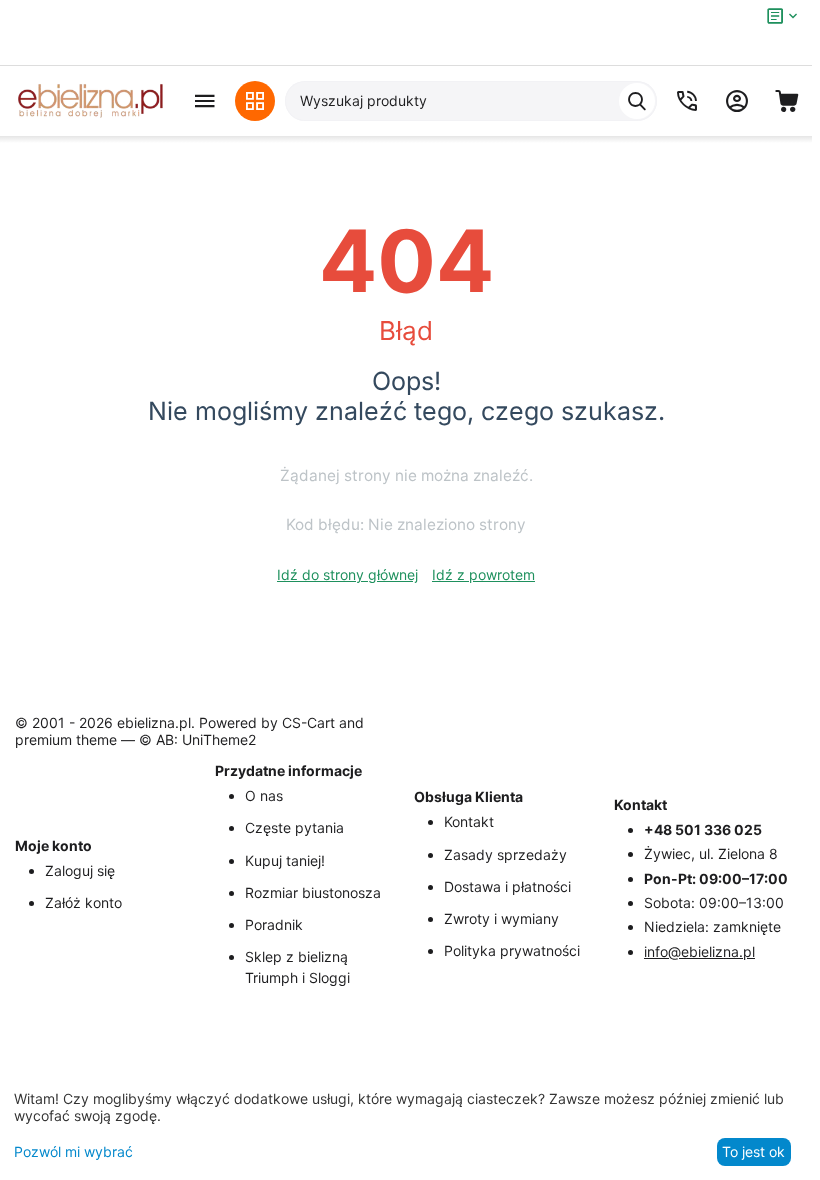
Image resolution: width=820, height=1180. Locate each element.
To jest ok (753, 1151)
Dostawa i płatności (507, 886)
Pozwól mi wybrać (73, 1151)
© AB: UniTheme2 (197, 739)
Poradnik (274, 924)
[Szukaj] (637, 101)
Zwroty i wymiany (501, 918)
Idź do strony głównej (347, 574)
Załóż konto (83, 902)
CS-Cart (308, 722)
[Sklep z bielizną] (90, 101)
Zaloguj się (80, 870)
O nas (264, 795)
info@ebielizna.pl (699, 951)
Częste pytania (294, 827)
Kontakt (469, 821)
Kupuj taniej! (285, 860)
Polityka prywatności (512, 950)
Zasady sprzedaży (505, 854)
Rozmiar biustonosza (313, 892)
